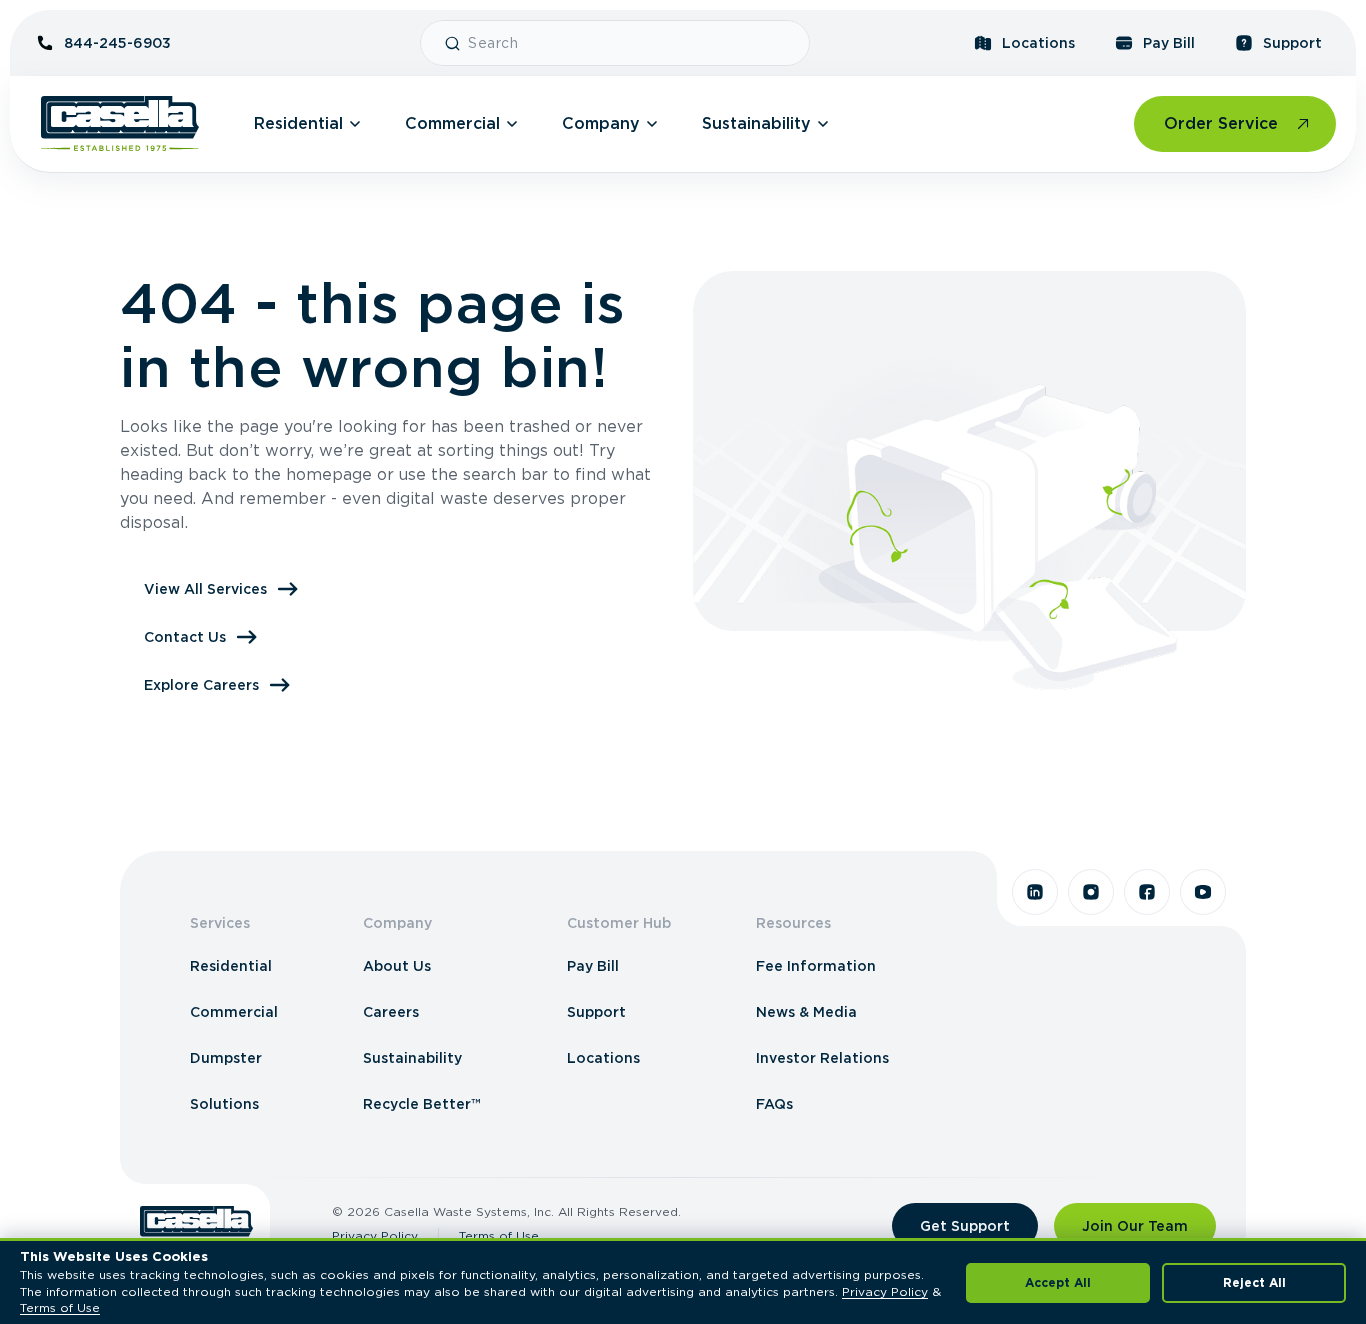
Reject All (1254, 1282)
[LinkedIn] (1035, 892)
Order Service (1221, 123)
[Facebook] (1147, 892)
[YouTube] (1203, 892)
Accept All (1058, 1282)
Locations (1038, 43)
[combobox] (630, 43)
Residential (298, 123)
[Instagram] (1091, 892)
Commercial (452, 123)
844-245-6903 (117, 43)
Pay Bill (1169, 43)
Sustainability (756, 123)
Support (1292, 43)
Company (601, 123)
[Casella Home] (120, 124)
